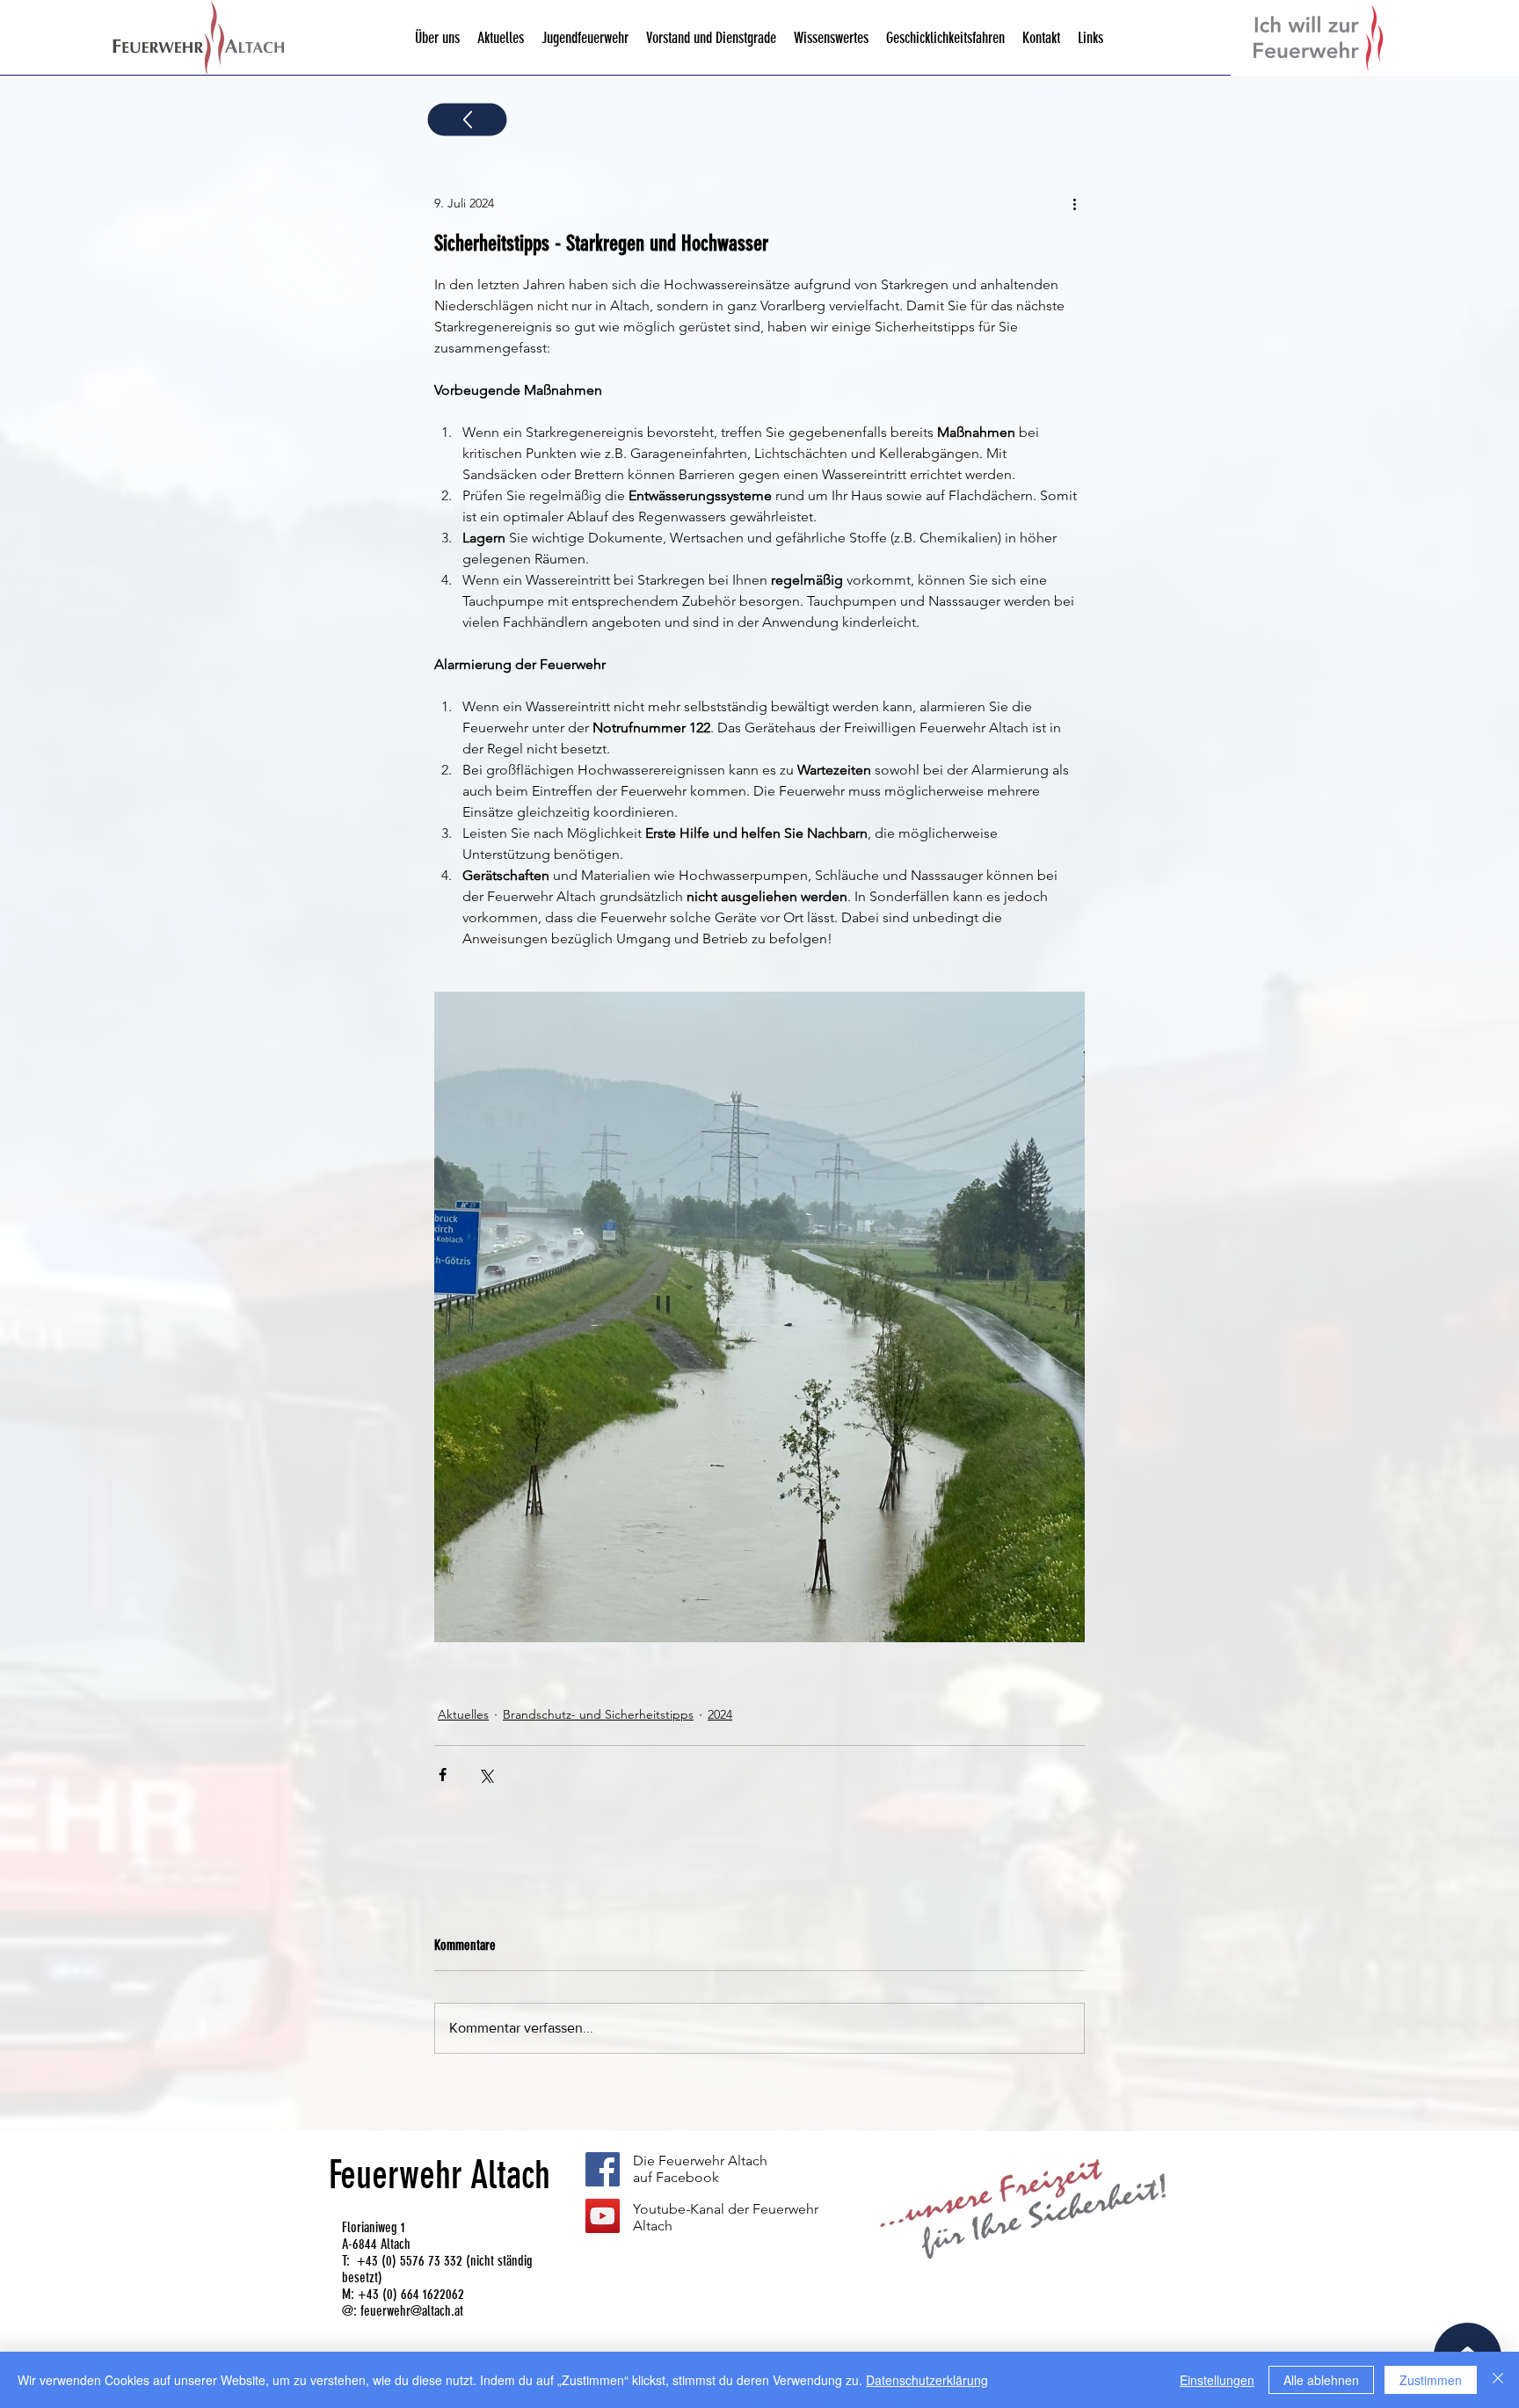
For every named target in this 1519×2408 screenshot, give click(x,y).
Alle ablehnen (1321, 2380)
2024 (720, 1714)
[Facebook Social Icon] (603, 2169)
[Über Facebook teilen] (443, 1775)
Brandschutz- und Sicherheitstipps (598, 1714)
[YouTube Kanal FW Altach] (603, 2216)
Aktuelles (463, 1714)
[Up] (468, 120)
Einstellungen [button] (1217, 2380)
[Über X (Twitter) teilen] (486, 1775)
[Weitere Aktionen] (1074, 203)
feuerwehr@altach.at (412, 2311)
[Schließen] (1498, 2380)
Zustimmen (1431, 2380)
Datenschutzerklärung (927, 2380)
